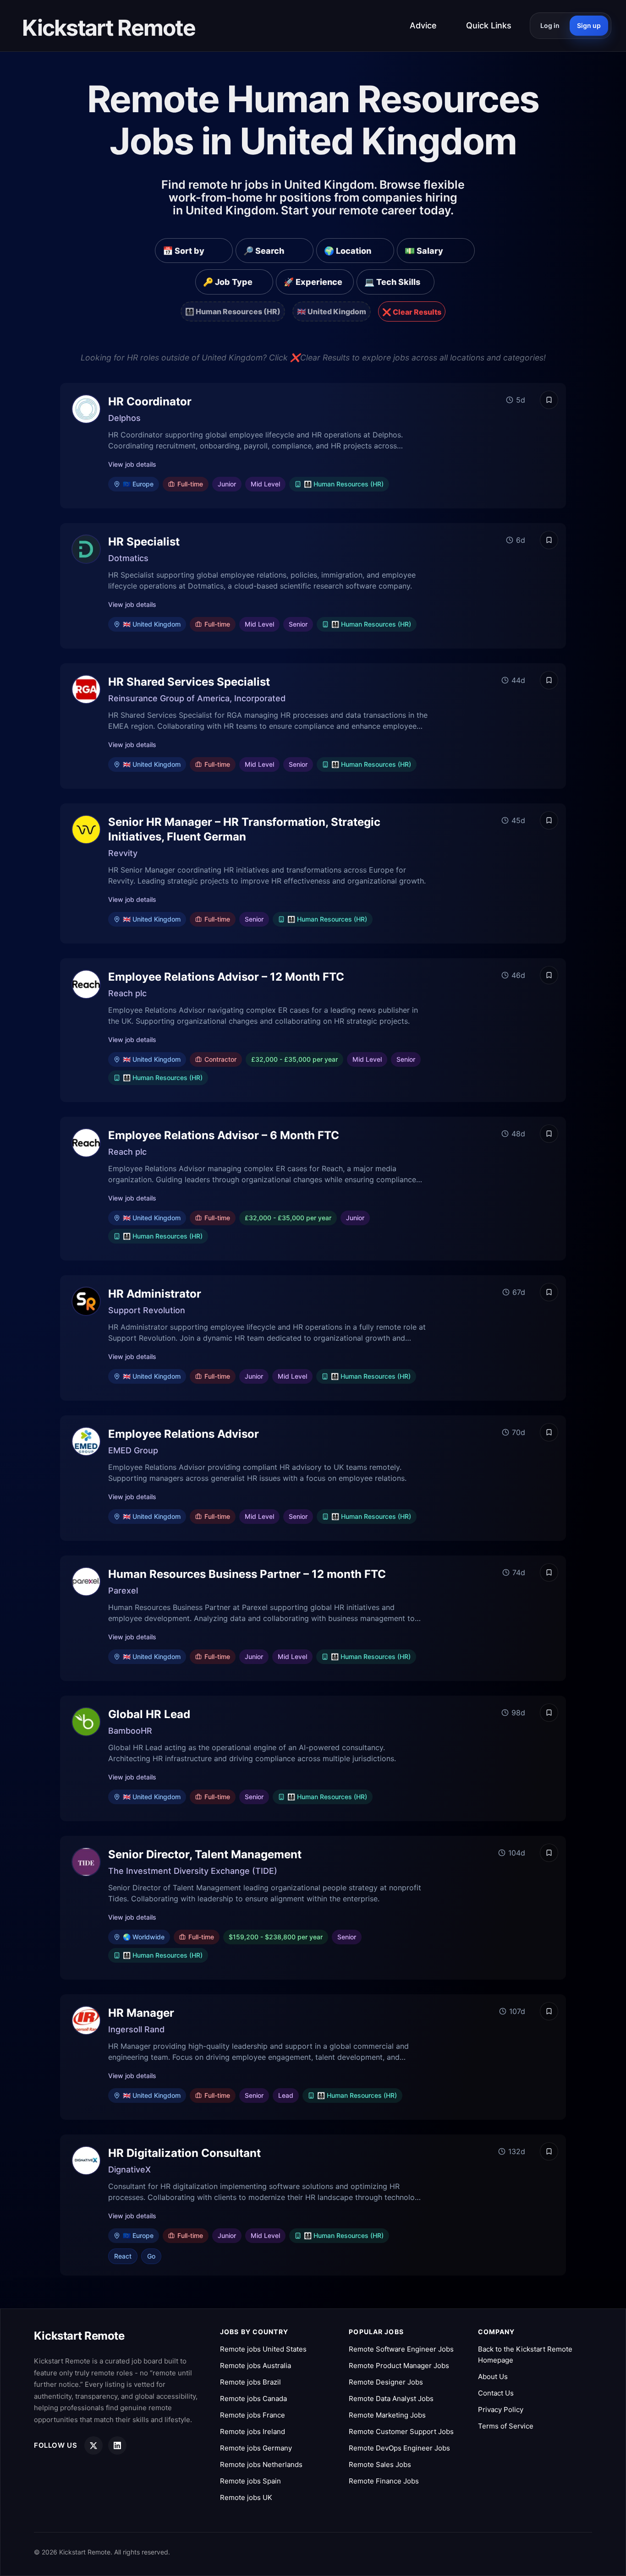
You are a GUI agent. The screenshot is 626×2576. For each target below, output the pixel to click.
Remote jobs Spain (250, 2481)
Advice (423, 25)
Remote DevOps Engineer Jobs (399, 2448)
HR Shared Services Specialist (189, 682)
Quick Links (489, 25)
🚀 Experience (313, 282)
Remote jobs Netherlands (261, 2464)
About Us (493, 2377)
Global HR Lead (149, 1714)
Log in (550, 25)
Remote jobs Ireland (253, 2431)
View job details (132, 464)
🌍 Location (348, 251)
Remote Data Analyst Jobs (391, 2399)
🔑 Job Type (228, 282)
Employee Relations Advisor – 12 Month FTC (226, 977)
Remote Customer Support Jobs (401, 2431)
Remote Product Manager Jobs (399, 2366)
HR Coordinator (150, 401)
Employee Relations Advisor (184, 1434)
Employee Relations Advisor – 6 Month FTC (224, 1135)
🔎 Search (264, 251)
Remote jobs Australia (255, 2366)
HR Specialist (144, 542)
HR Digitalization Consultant (184, 2153)
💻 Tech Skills (392, 282)
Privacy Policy (501, 2410)
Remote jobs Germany (256, 2448)
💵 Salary (424, 251)
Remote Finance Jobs (384, 2481)
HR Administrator (155, 1294)
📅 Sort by (184, 251)
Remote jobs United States (263, 2349)
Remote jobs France (253, 2415)
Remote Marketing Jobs (387, 2415)
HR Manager (141, 2013)
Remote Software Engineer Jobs (401, 2349)
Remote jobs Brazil (250, 2382)
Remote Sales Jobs (380, 2464)
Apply (517, 445)
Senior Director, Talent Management (205, 1854)
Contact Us (496, 2393)
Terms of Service (506, 2426)
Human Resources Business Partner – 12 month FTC (247, 1574)
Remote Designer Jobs (386, 2382)
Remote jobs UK (246, 2497)
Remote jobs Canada (253, 2399)
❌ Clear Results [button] (412, 312)
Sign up (589, 25)
